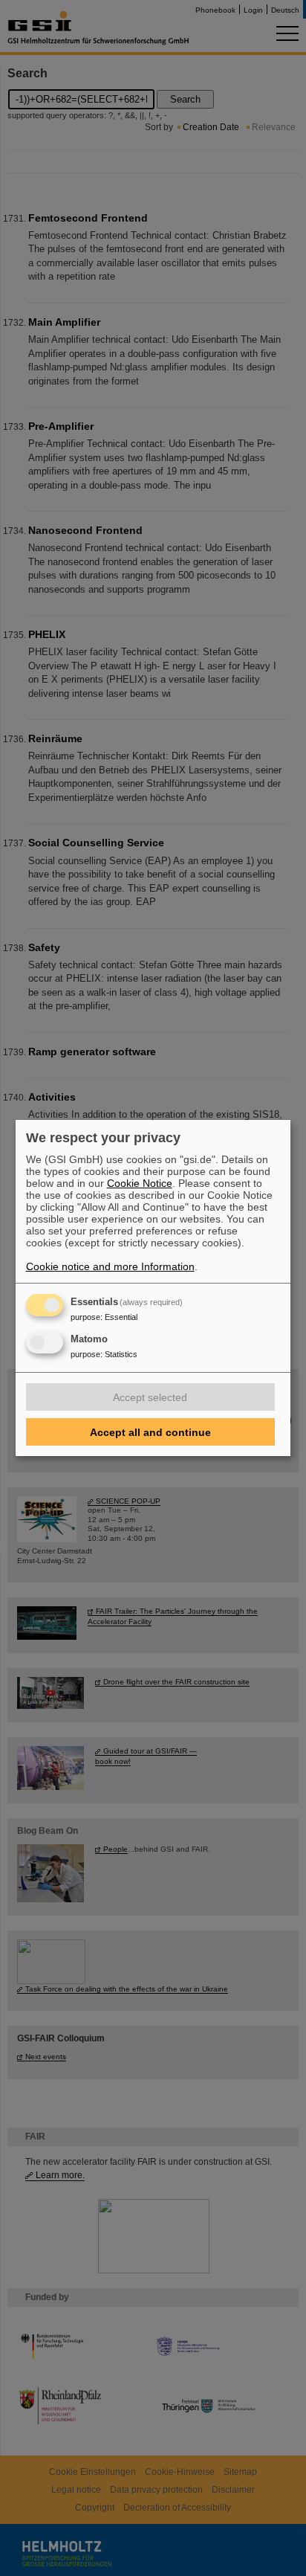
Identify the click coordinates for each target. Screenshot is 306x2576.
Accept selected (150, 1397)
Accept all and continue (150, 1432)
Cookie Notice (140, 1183)
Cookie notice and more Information (110, 1266)
